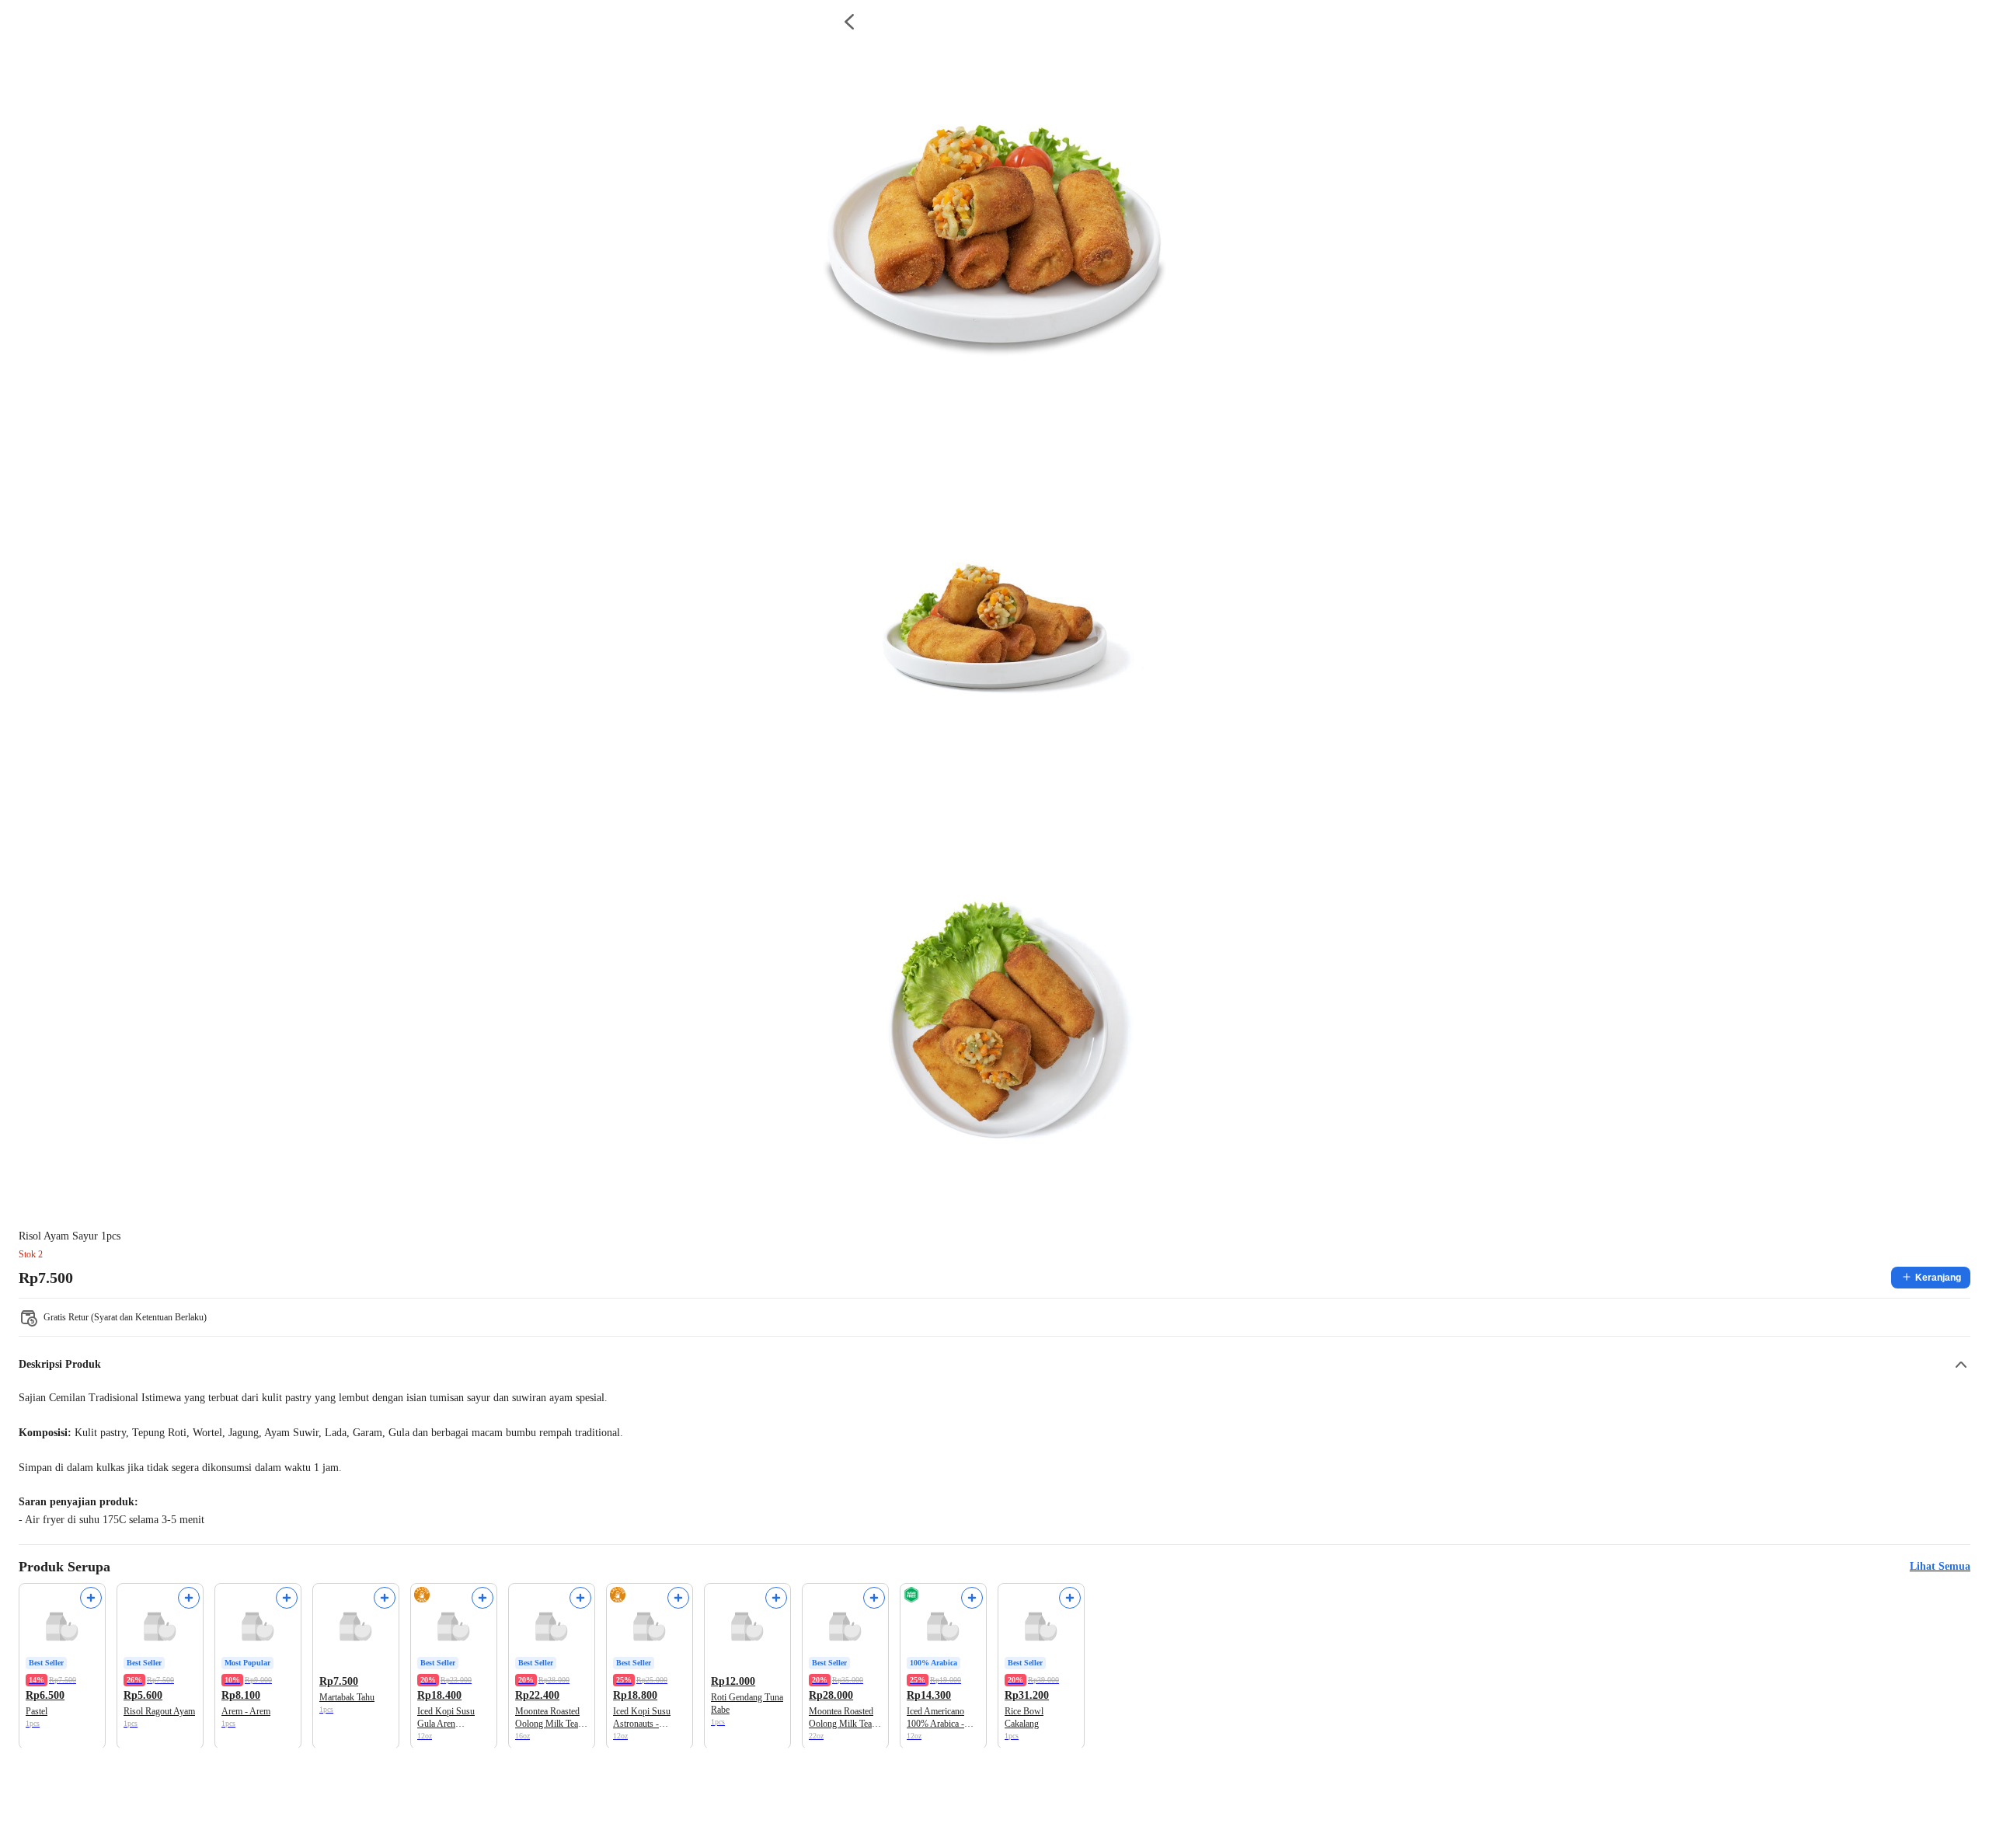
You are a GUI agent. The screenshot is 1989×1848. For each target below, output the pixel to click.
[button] (994, 1365)
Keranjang (1938, 1278)
